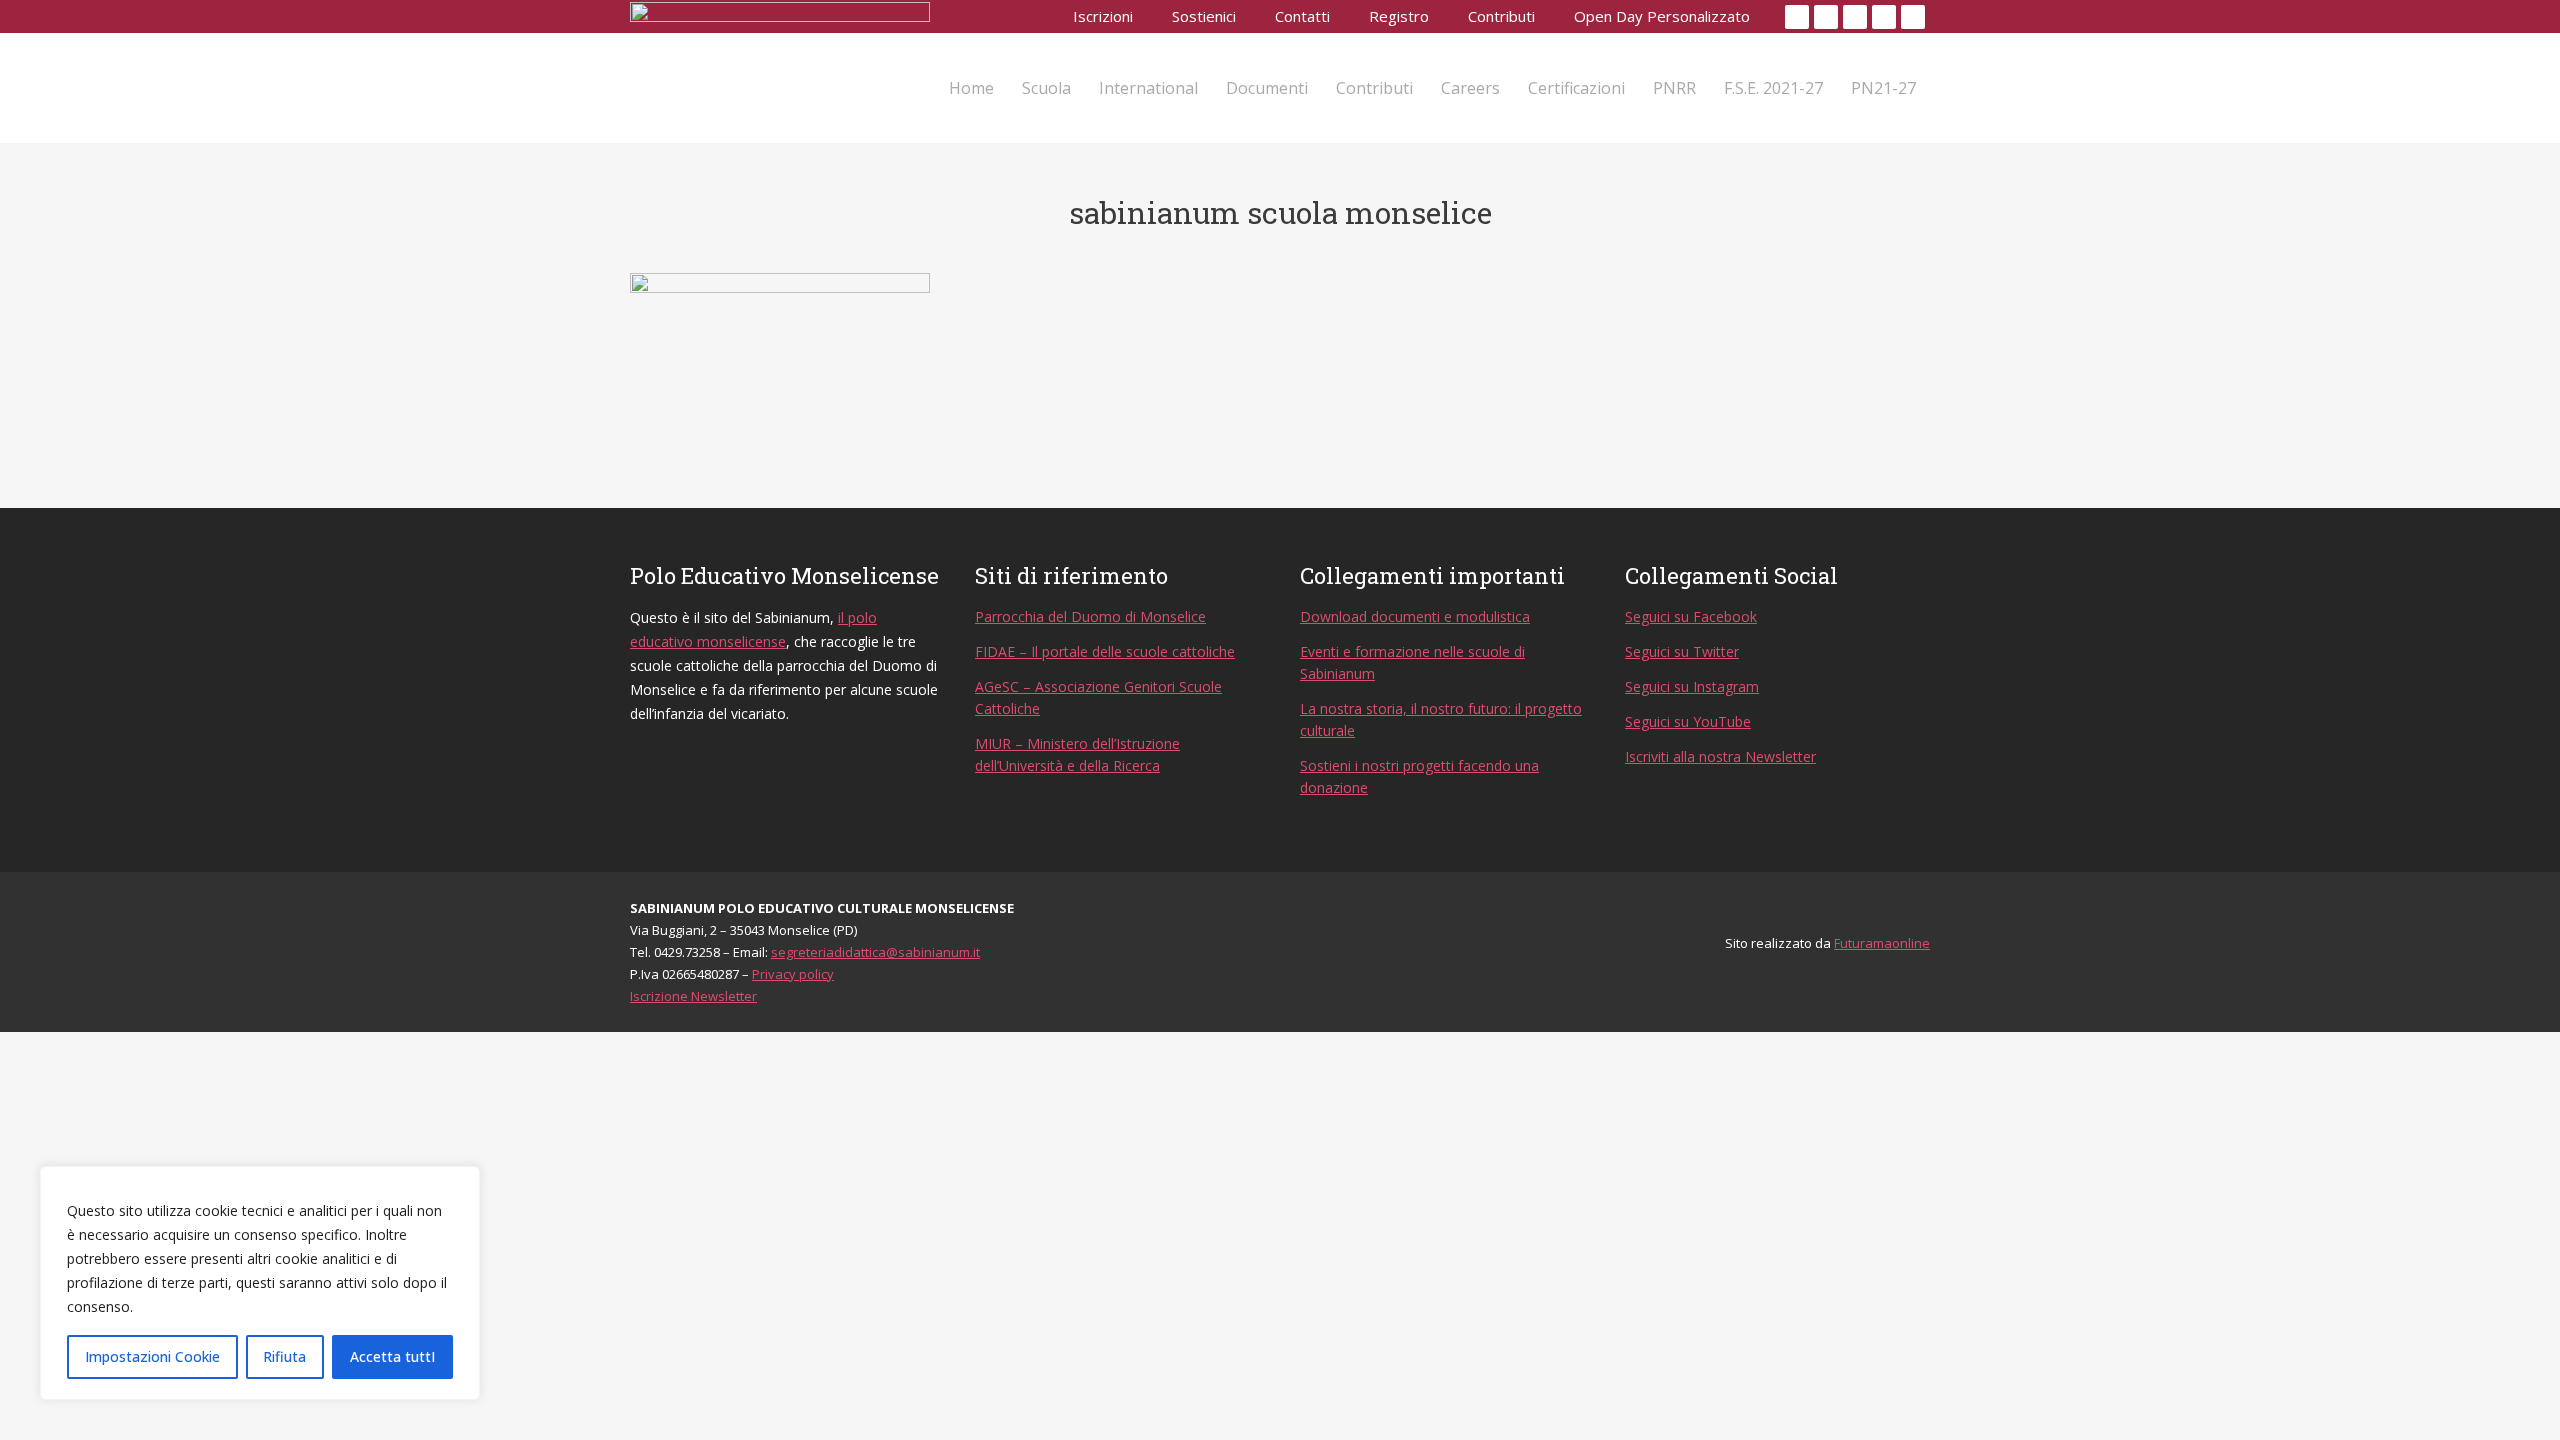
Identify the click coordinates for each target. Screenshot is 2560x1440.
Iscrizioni (1103, 16)
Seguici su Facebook (1691, 616)
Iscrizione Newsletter (693, 996)
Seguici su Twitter (1682, 651)
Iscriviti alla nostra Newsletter (1720, 756)
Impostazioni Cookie (152, 1356)
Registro (1399, 16)
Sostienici (1204, 16)
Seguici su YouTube (1688, 721)
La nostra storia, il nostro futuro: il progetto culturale (1441, 719)
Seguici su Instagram (1692, 686)
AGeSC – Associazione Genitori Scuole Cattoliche (1098, 697)
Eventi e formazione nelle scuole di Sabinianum (1412, 662)
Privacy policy (793, 974)
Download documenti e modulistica (1415, 616)
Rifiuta (284, 1356)
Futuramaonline (1882, 943)
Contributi (1501, 16)
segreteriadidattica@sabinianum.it (875, 952)
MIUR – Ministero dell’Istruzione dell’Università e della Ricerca (1077, 754)
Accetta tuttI (392, 1356)
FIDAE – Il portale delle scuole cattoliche (1105, 651)
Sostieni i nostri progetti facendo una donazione (1419, 776)
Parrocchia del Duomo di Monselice (1090, 616)
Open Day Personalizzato (1662, 16)
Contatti (1302, 16)
